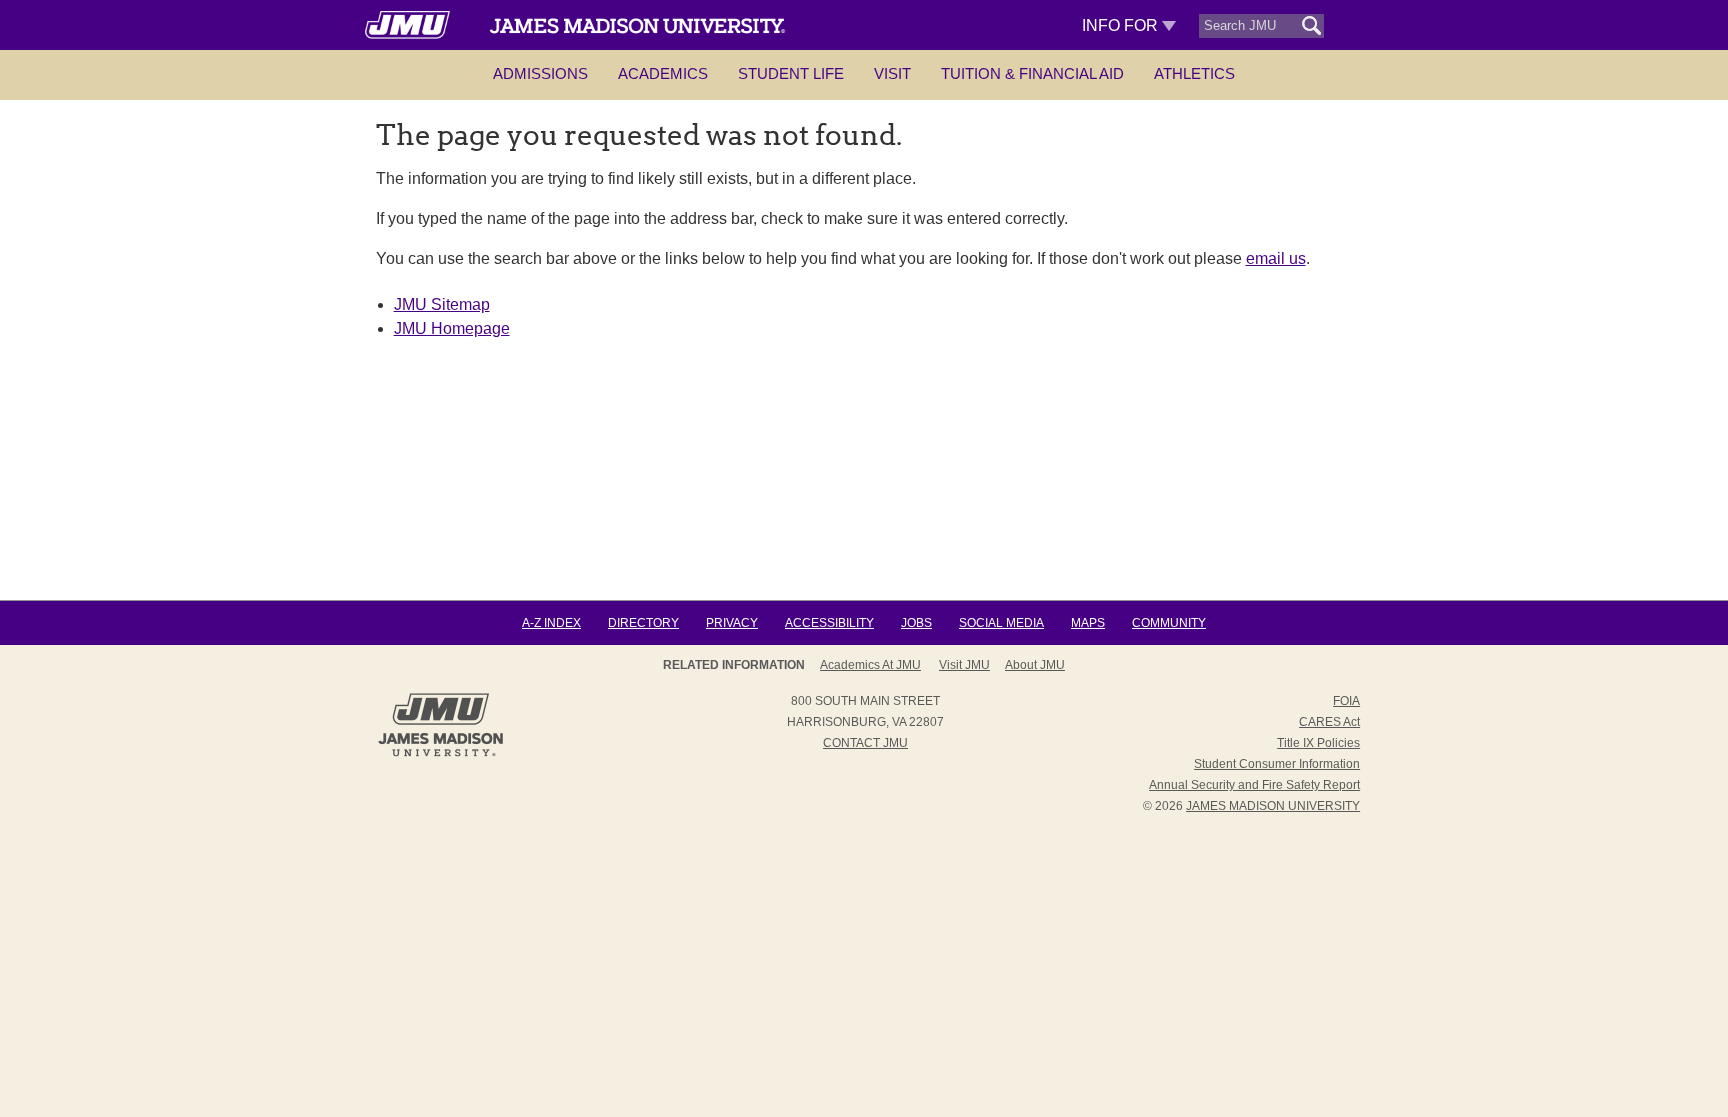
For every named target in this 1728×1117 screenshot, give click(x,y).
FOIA (1346, 701)
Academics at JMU (870, 665)
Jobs (916, 623)
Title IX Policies (1318, 743)
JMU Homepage (452, 328)
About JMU (1035, 665)
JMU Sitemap (442, 304)
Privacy (732, 623)
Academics (663, 73)
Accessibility (829, 623)
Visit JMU (964, 665)
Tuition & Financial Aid (1032, 73)
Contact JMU (865, 743)
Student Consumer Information (1277, 764)
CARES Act (1329, 722)
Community (1169, 623)
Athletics (1194, 73)
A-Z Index (551, 623)
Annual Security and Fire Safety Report (1254, 785)
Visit (892, 73)
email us (1276, 258)
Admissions (540, 73)
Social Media (1001, 623)
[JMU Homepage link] (440, 754)
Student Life (791, 73)
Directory (643, 623)
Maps (1088, 623)
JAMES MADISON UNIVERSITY (1273, 806)
